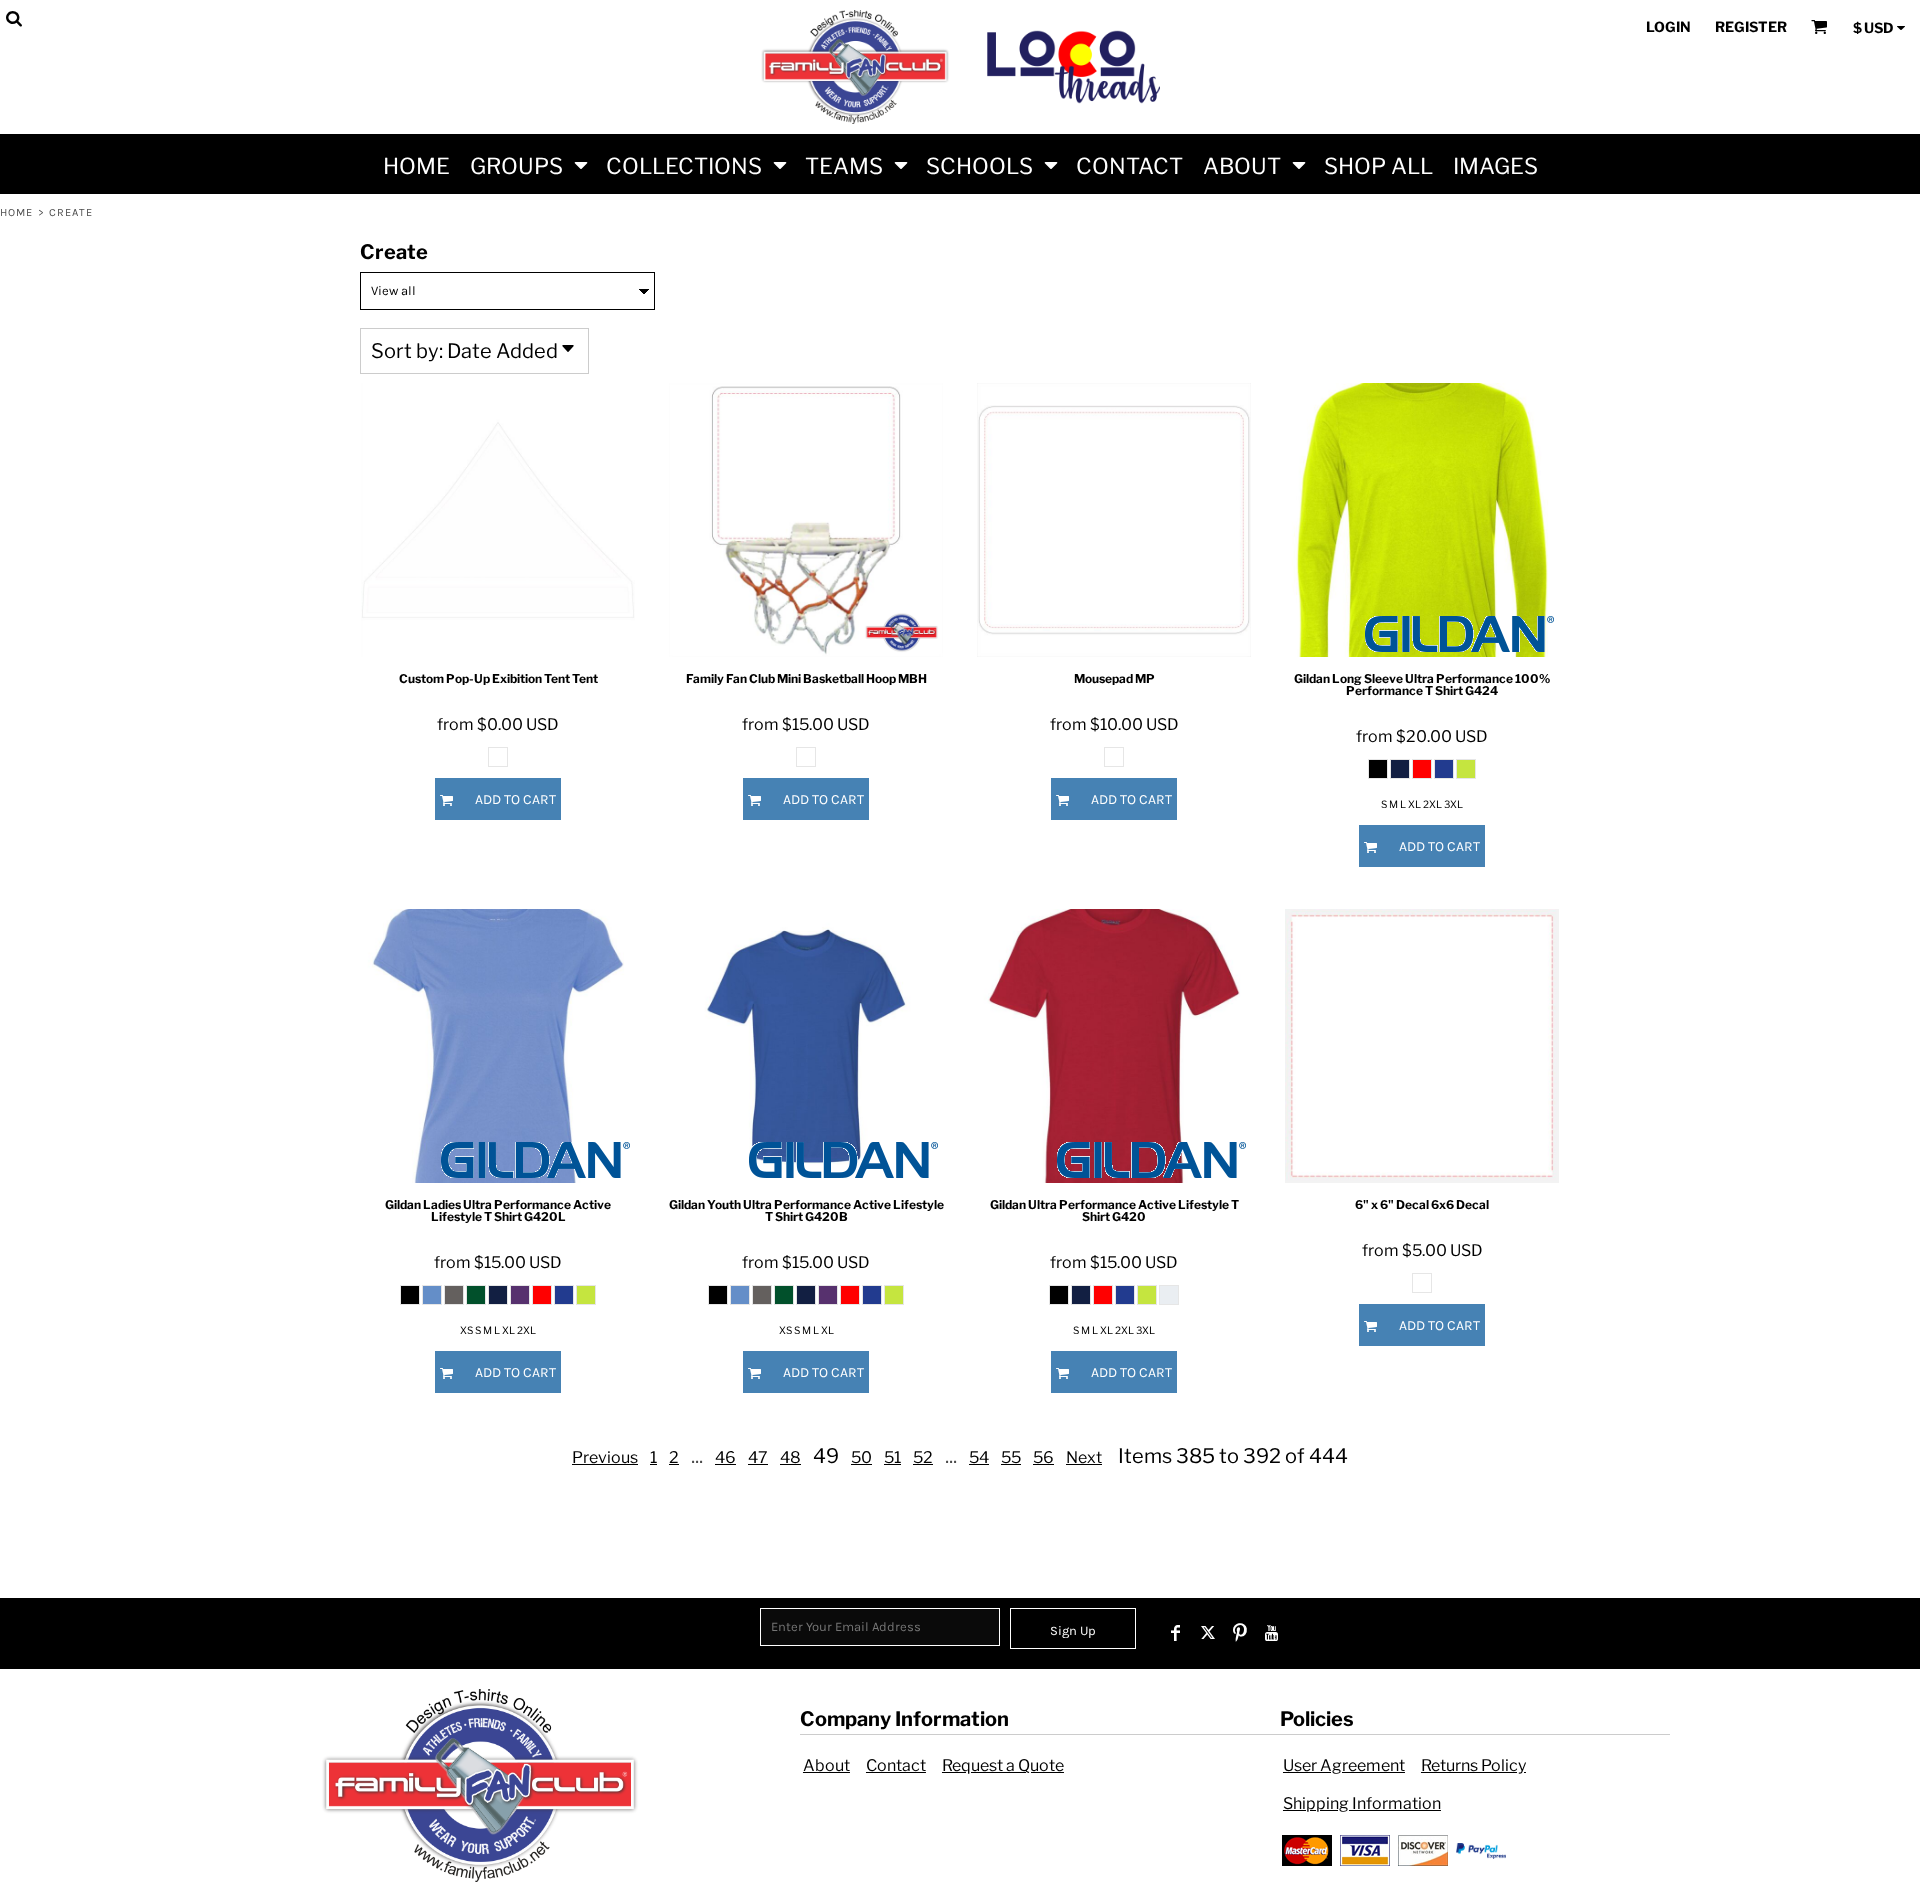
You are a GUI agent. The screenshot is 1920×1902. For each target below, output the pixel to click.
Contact (896, 1765)
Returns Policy (1473, 1765)
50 (861, 1457)
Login (1668, 26)
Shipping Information (1362, 1803)
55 (1011, 1457)
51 (892, 1457)
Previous (605, 1457)
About (826, 1765)
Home (16, 212)
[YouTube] (1272, 1633)
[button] (528, 164)
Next (1084, 1457)
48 (790, 1457)
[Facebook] (1176, 1633)
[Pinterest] (1240, 1633)
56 (1043, 1457)
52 (923, 1457)
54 (979, 1457)
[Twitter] (1208, 1633)
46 (725, 1457)
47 (758, 1457)
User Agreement (1344, 1765)
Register (1751, 26)
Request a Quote (1003, 1765)
